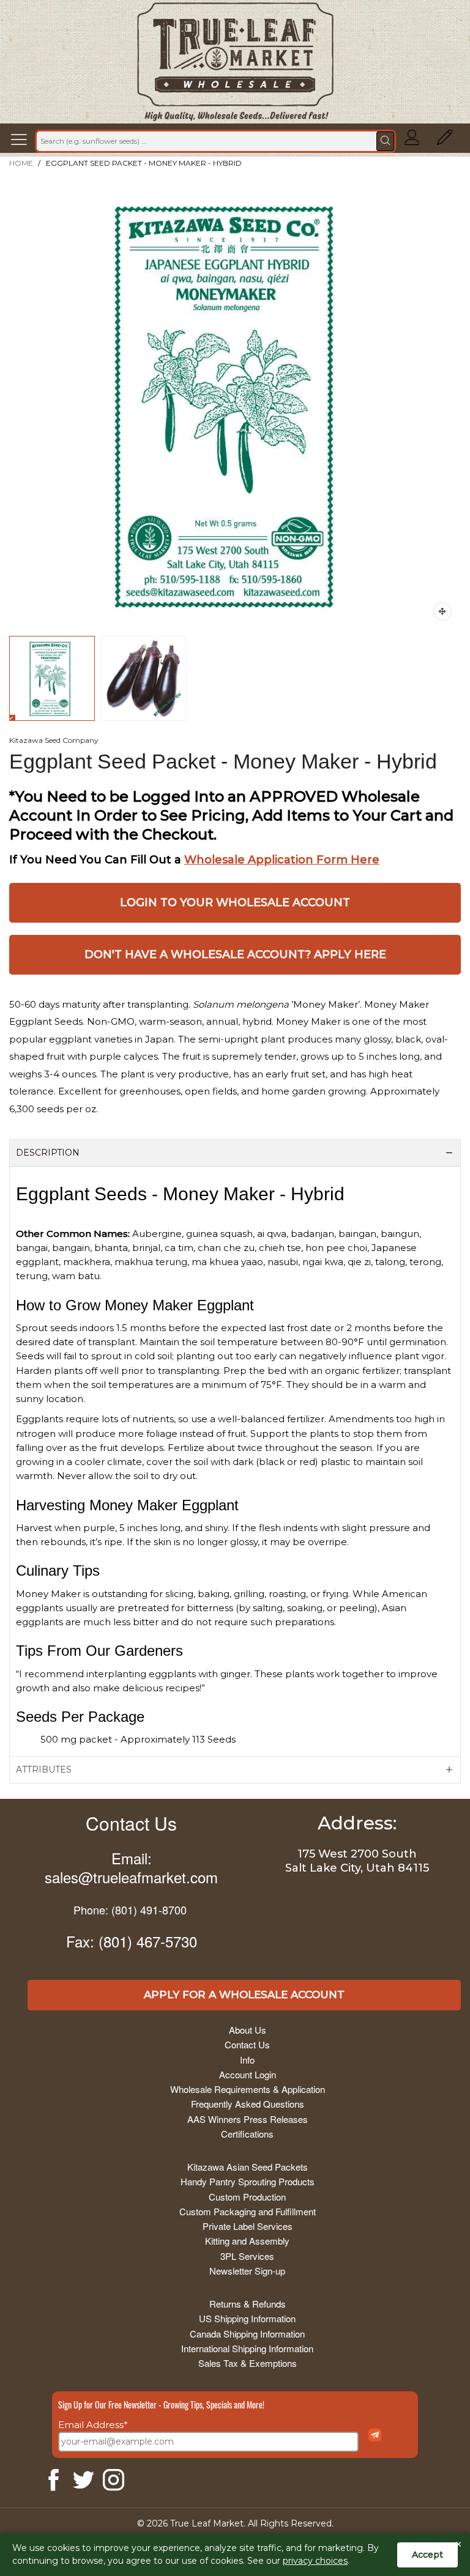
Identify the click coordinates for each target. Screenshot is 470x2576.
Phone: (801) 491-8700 (130, 1910)
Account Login (248, 2074)
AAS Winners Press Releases (248, 2119)
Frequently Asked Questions (248, 2104)
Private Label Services (248, 2226)
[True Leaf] (235, 62)
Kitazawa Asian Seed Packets (248, 2167)
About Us (248, 2030)
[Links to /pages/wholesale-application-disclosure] (445, 141)
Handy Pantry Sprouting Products (248, 2181)
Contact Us (131, 1823)
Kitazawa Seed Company (54, 740)
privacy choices (315, 2561)
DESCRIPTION (48, 1153)
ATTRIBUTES (44, 1770)
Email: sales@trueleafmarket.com (131, 1867)
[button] (22, 141)
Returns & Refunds (248, 2304)
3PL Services (247, 2256)
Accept (427, 2555)
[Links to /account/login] (412, 141)
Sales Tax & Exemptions (248, 2363)
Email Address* (93, 2425)
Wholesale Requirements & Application (248, 2089)
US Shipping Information (247, 2318)
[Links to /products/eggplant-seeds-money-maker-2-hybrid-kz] (442, 611)
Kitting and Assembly (247, 2241)
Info (247, 2060)
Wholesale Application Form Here (282, 860)
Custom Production (247, 2197)
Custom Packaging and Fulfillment (248, 2211)
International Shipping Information (247, 2348)
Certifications (247, 2134)
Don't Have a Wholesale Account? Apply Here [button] (235, 954)
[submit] (385, 141)
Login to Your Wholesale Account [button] (235, 902)
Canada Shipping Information (247, 2334)
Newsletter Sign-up (247, 2271)
